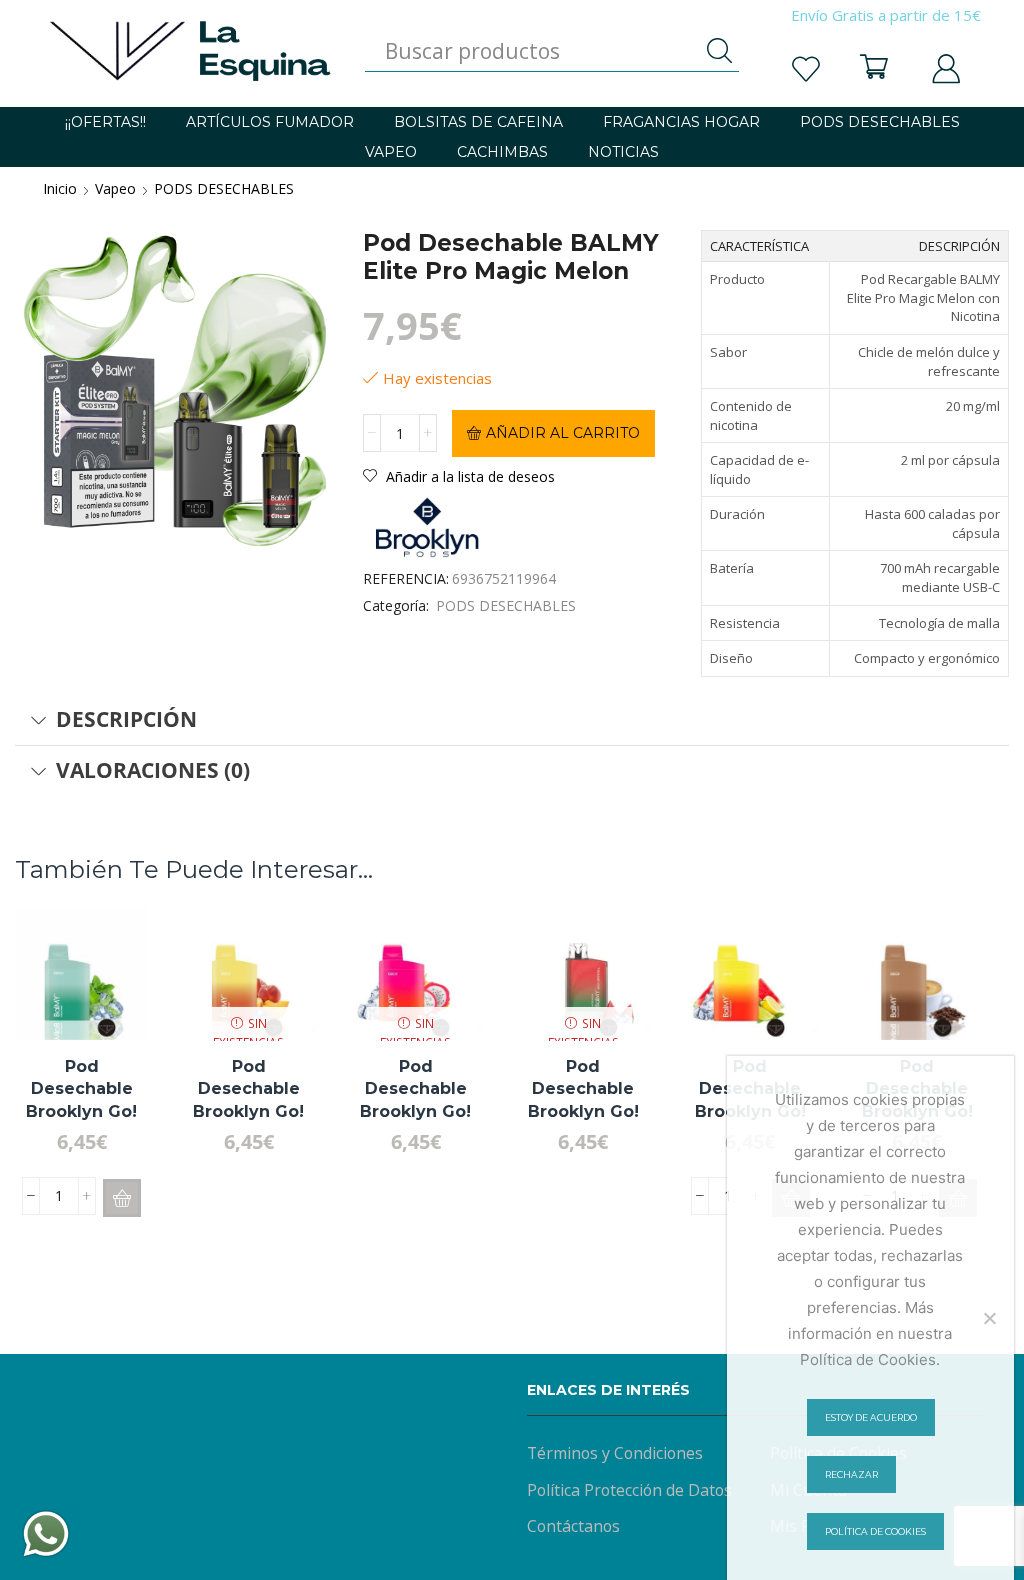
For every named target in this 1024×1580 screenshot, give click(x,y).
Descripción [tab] (126, 719)
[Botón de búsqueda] (719, 51)
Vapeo (115, 188)
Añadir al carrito (563, 433)
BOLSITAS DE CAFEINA (478, 122)
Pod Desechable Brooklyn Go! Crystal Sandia (583, 1100)
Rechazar (851, 1474)
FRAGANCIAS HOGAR (681, 122)
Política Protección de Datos (629, 1490)
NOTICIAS (623, 152)
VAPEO (391, 152)
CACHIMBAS (502, 152)
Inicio (60, 188)
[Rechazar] (989, 1318)
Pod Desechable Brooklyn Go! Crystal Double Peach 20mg (249, 1111)
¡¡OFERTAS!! (105, 122)
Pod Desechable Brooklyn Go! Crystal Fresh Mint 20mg (82, 1111)
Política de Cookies (875, 1531)
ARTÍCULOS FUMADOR (270, 122)
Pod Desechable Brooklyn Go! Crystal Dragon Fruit (415, 1111)
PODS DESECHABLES (880, 122)
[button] (122, 1198)
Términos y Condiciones (615, 1453)
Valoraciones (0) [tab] (153, 770)
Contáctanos (573, 1526)
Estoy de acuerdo (871, 1417)
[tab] (512, 720)
